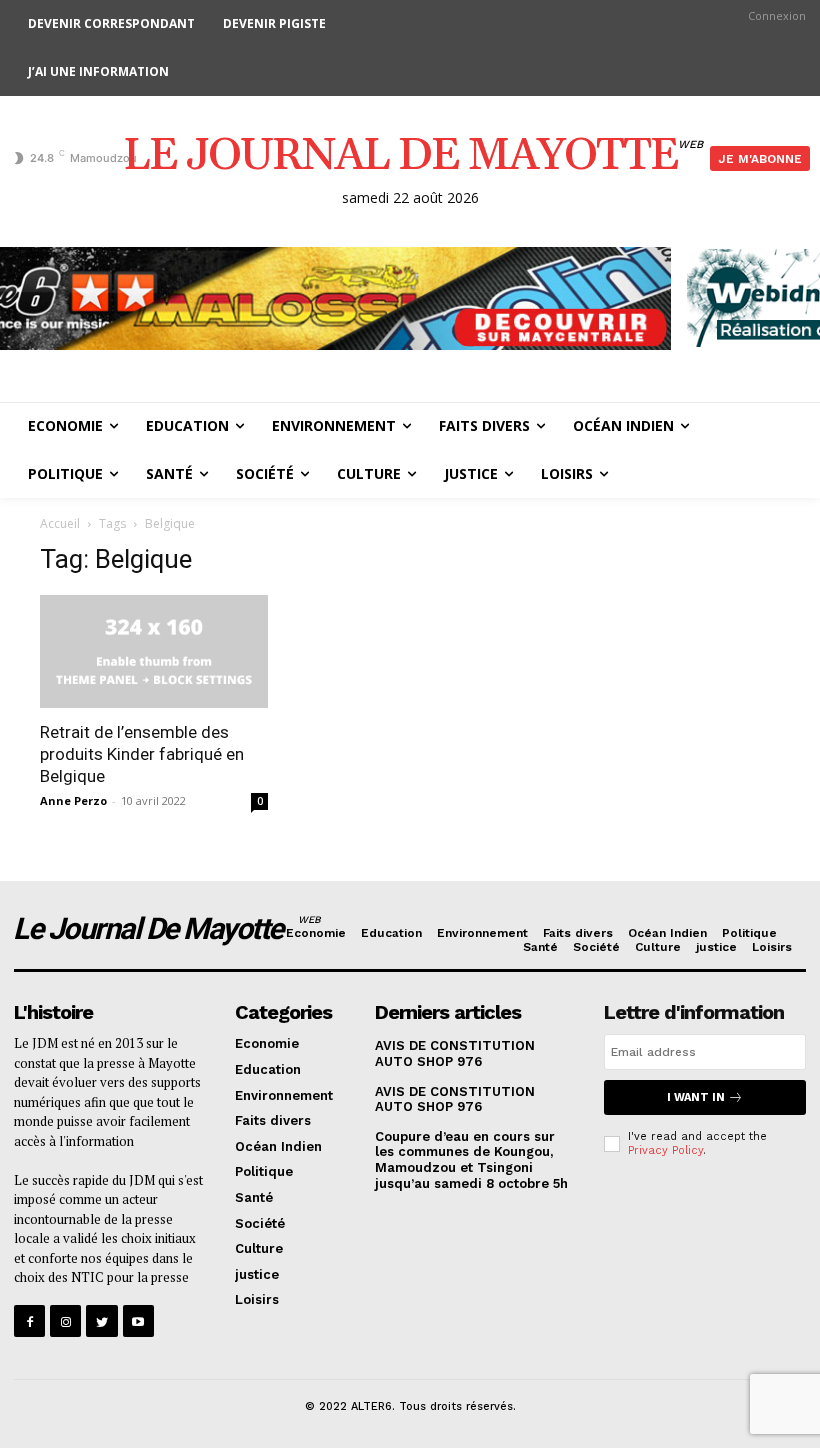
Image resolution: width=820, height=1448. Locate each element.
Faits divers (578, 933)
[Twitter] (101, 1320)
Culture (658, 947)
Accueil (60, 523)
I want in (696, 1097)
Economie (316, 933)
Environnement (482, 933)
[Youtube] (138, 1320)
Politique (749, 933)
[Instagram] (65, 1320)
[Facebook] (29, 1320)
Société (596, 947)
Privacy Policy (665, 1150)
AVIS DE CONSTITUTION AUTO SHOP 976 (455, 1053)
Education (391, 933)
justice (716, 947)
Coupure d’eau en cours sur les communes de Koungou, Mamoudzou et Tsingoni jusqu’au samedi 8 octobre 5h (471, 1160)
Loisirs (772, 947)
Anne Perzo (73, 800)
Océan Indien (667, 933)
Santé (540, 947)
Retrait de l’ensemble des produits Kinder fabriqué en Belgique (142, 754)
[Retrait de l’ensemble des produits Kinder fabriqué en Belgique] (154, 651)
